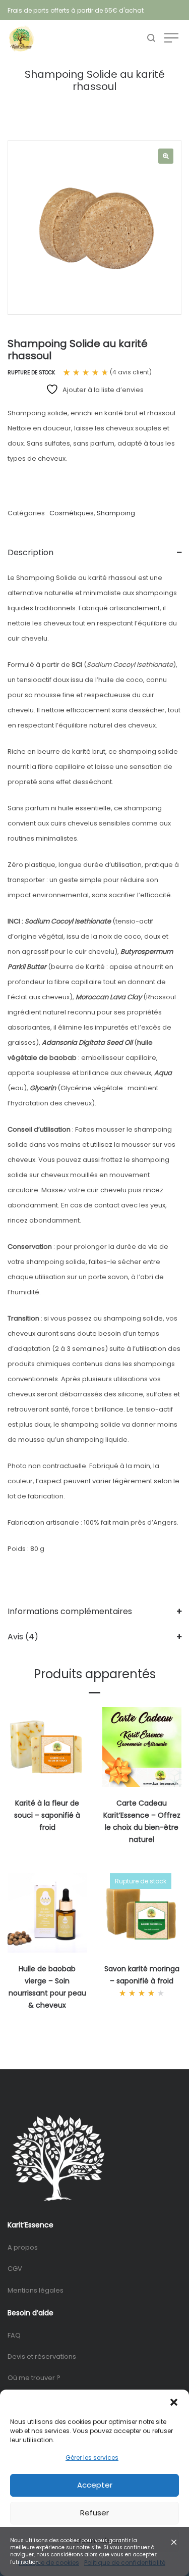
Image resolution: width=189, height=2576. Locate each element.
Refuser (94, 2513)
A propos (23, 2247)
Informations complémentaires (70, 1611)
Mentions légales (36, 2290)
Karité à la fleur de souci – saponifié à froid (47, 1815)
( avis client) (131, 372)
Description (30, 552)
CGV (15, 2269)
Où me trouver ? (34, 2378)
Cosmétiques (72, 513)
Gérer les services (92, 2458)
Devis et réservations (42, 2356)
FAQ (14, 2335)
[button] (174, 2402)
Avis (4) (23, 1637)
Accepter (95, 2485)
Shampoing (116, 513)
